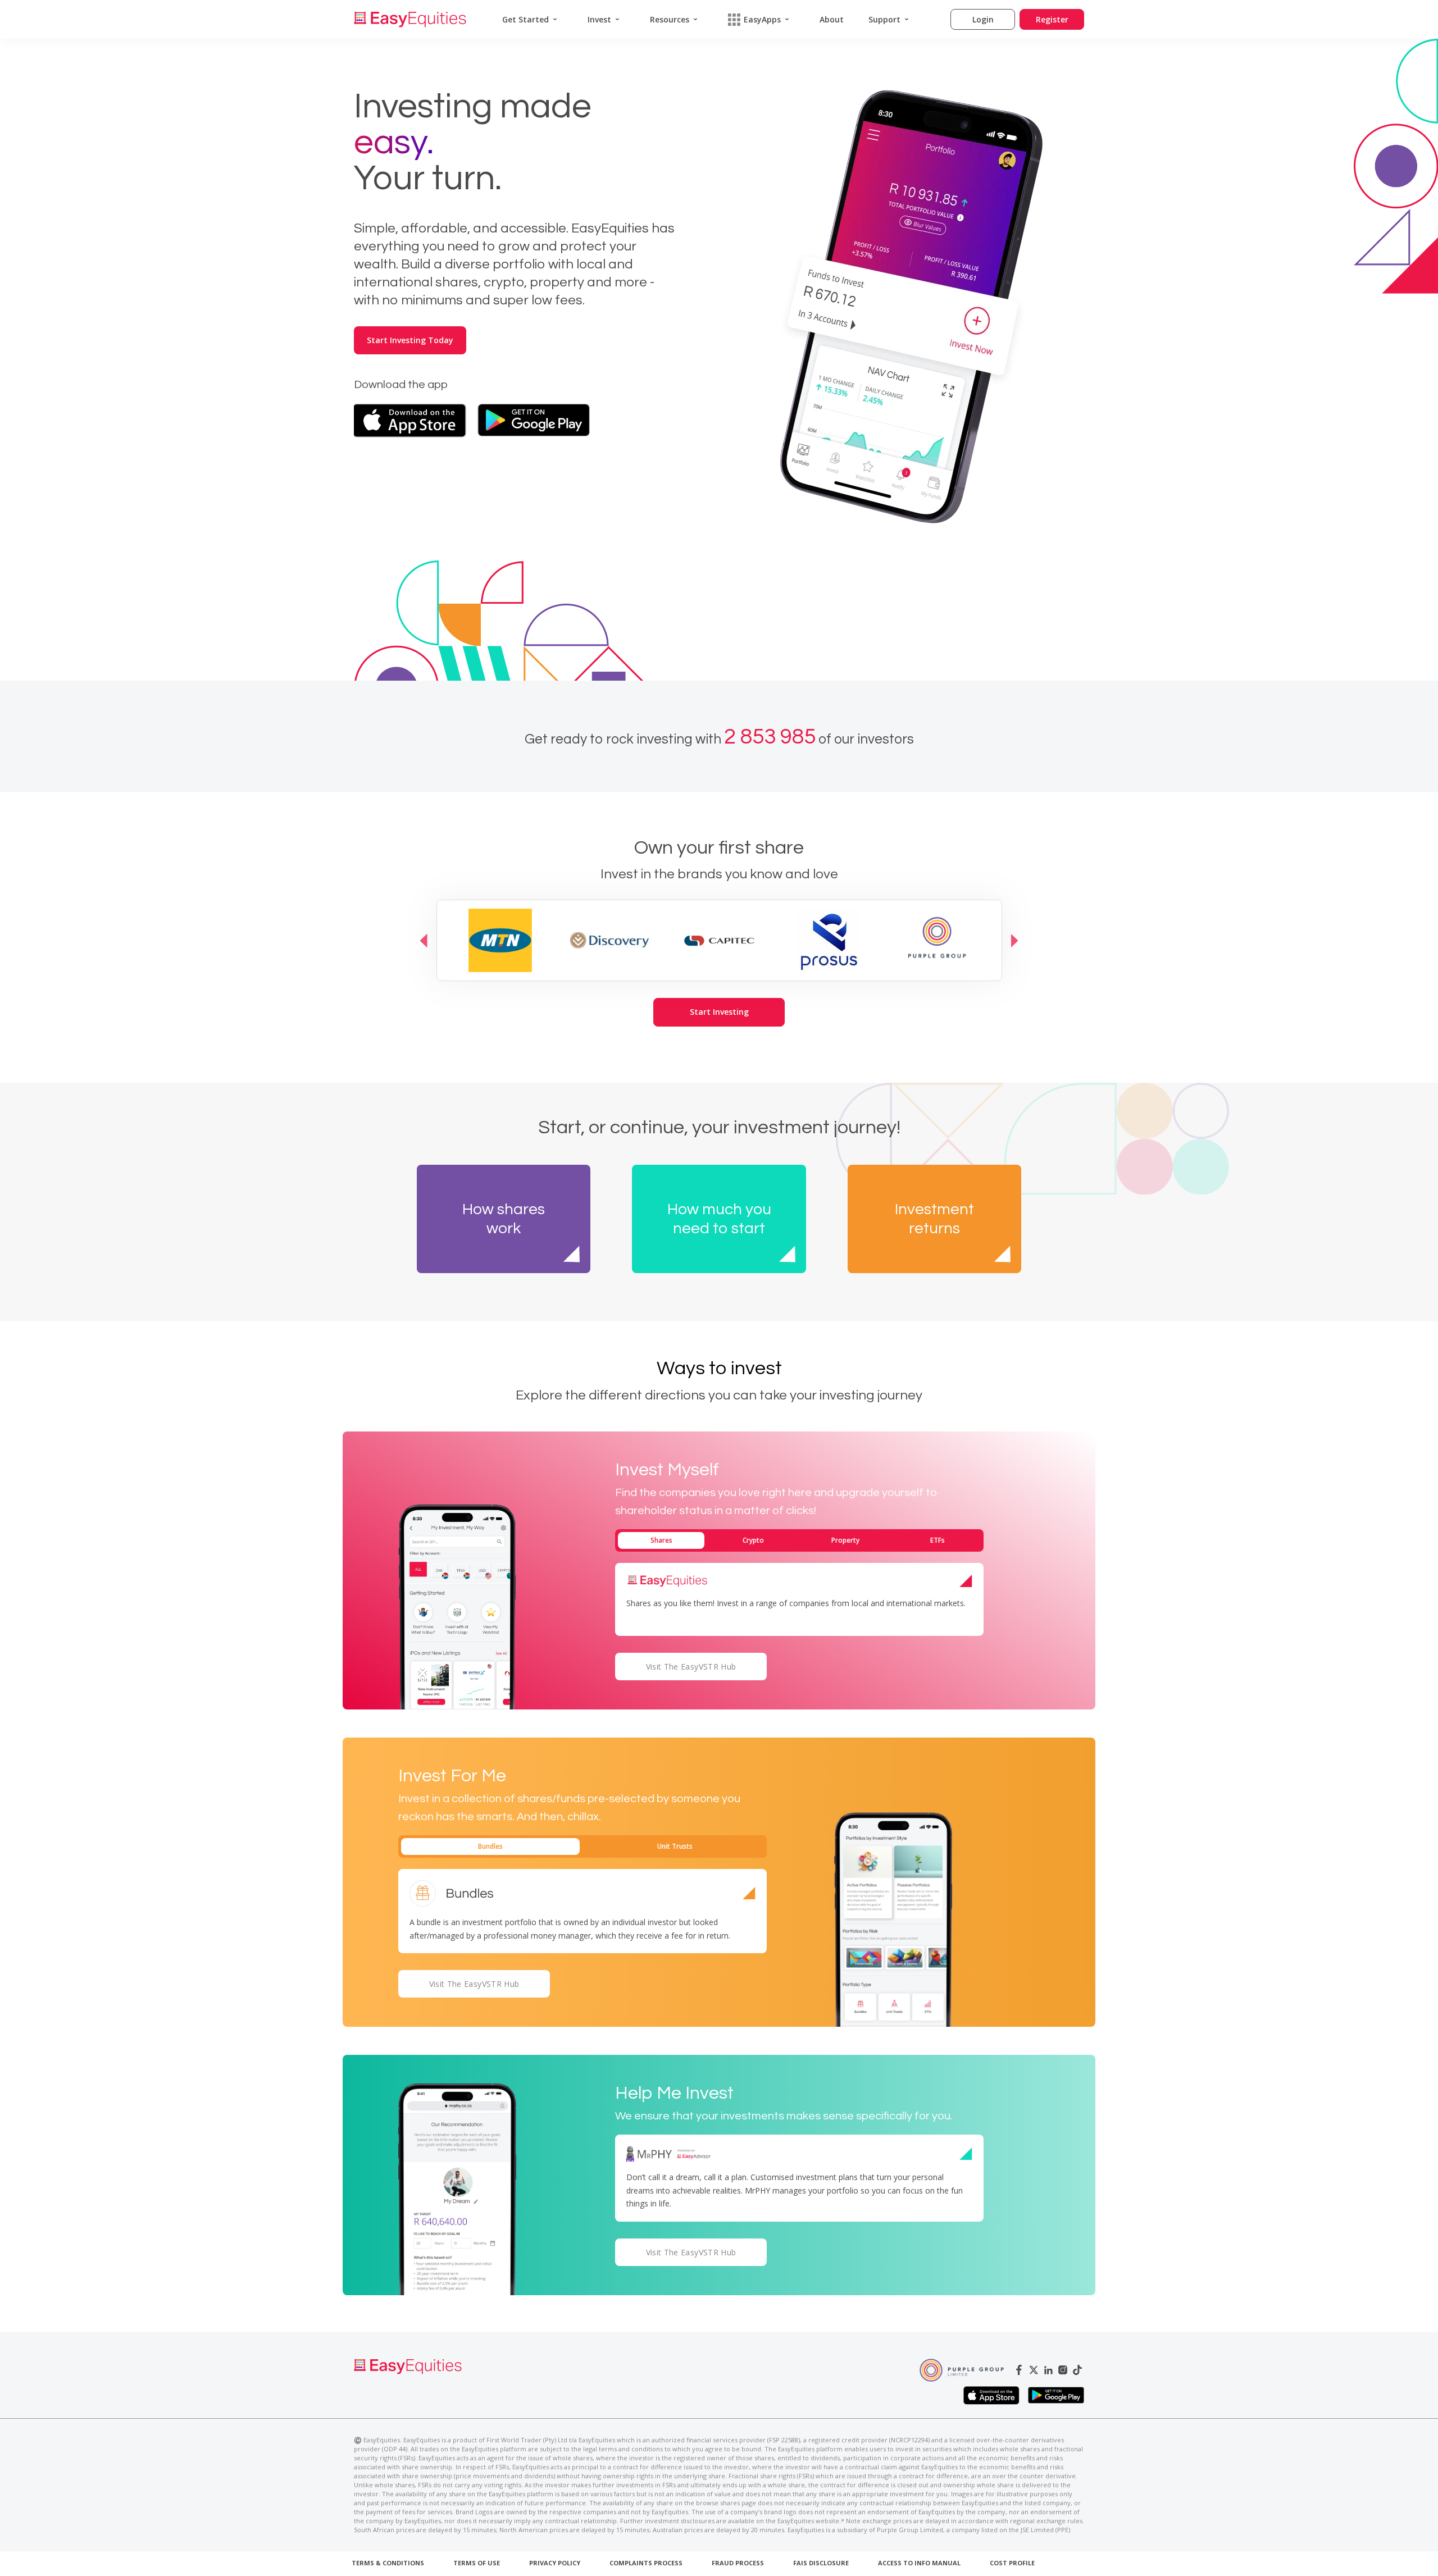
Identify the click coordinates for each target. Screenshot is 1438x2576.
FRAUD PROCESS (738, 2563)
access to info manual (919, 2563)
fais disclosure (821, 2563)
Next (1015, 940)
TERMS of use (477, 2563)
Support (884, 19)
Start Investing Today (410, 340)
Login (983, 19)
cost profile (1012, 2563)
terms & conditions (388, 2563)
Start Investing (719, 1012)
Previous (424, 940)
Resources (670, 19)
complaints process (646, 2563)
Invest (599, 19)
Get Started (525, 19)
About (832, 19)
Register (1052, 19)
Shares (661, 1540)
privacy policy (555, 2563)
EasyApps (762, 19)
